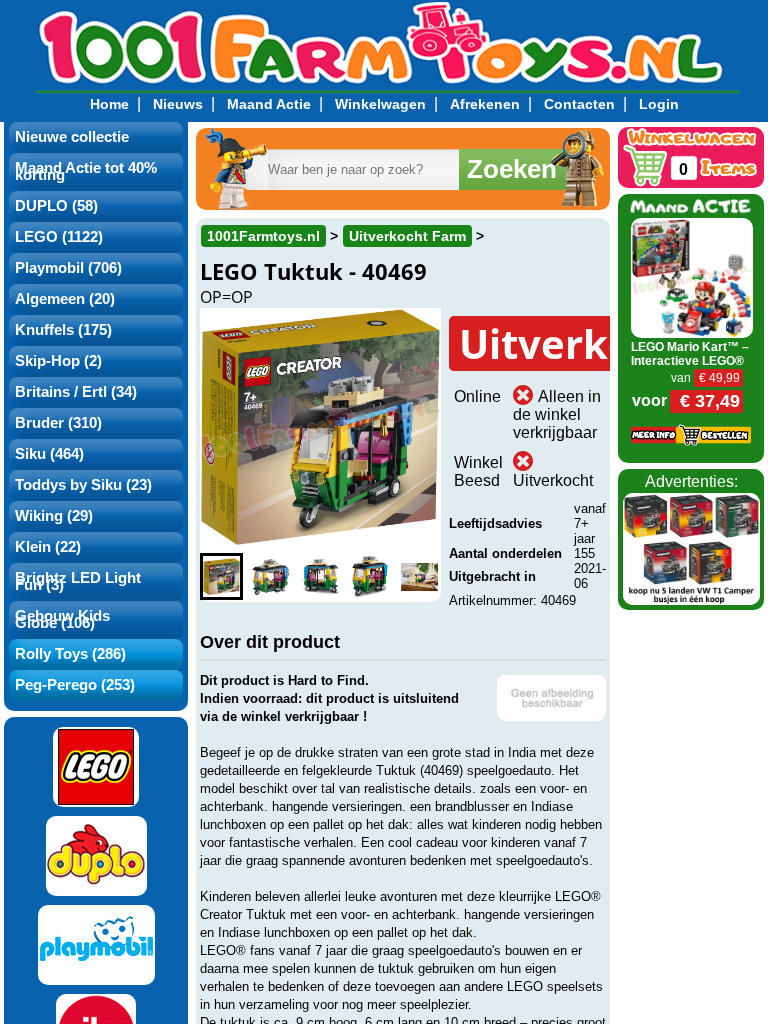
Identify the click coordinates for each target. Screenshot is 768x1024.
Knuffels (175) (63, 330)
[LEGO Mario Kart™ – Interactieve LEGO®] (691, 276)
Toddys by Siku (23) (83, 485)
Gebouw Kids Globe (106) (62, 619)
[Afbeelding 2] (270, 576)
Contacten (579, 104)
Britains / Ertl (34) (76, 392)
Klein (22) (48, 547)
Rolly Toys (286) (70, 654)
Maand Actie (269, 104)
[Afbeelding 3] (320, 576)
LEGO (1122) (59, 237)
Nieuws (178, 104)
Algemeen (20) (65, 299)
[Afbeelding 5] (419, 576)
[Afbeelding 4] (369, 576)
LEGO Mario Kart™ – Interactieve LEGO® (690, 354)
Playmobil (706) (68, 268)
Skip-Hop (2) (58, 361)
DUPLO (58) (56, 206)
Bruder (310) (58, 423)
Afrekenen (485, 104)
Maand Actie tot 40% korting (86, 171)
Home (109, 104)
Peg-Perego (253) (75, 685)
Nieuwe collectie (72, 137)
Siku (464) (49, 454)
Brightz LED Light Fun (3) (78, 581)
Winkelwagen (380, 104)
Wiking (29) (54, 516)
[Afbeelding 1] (221, 576)
